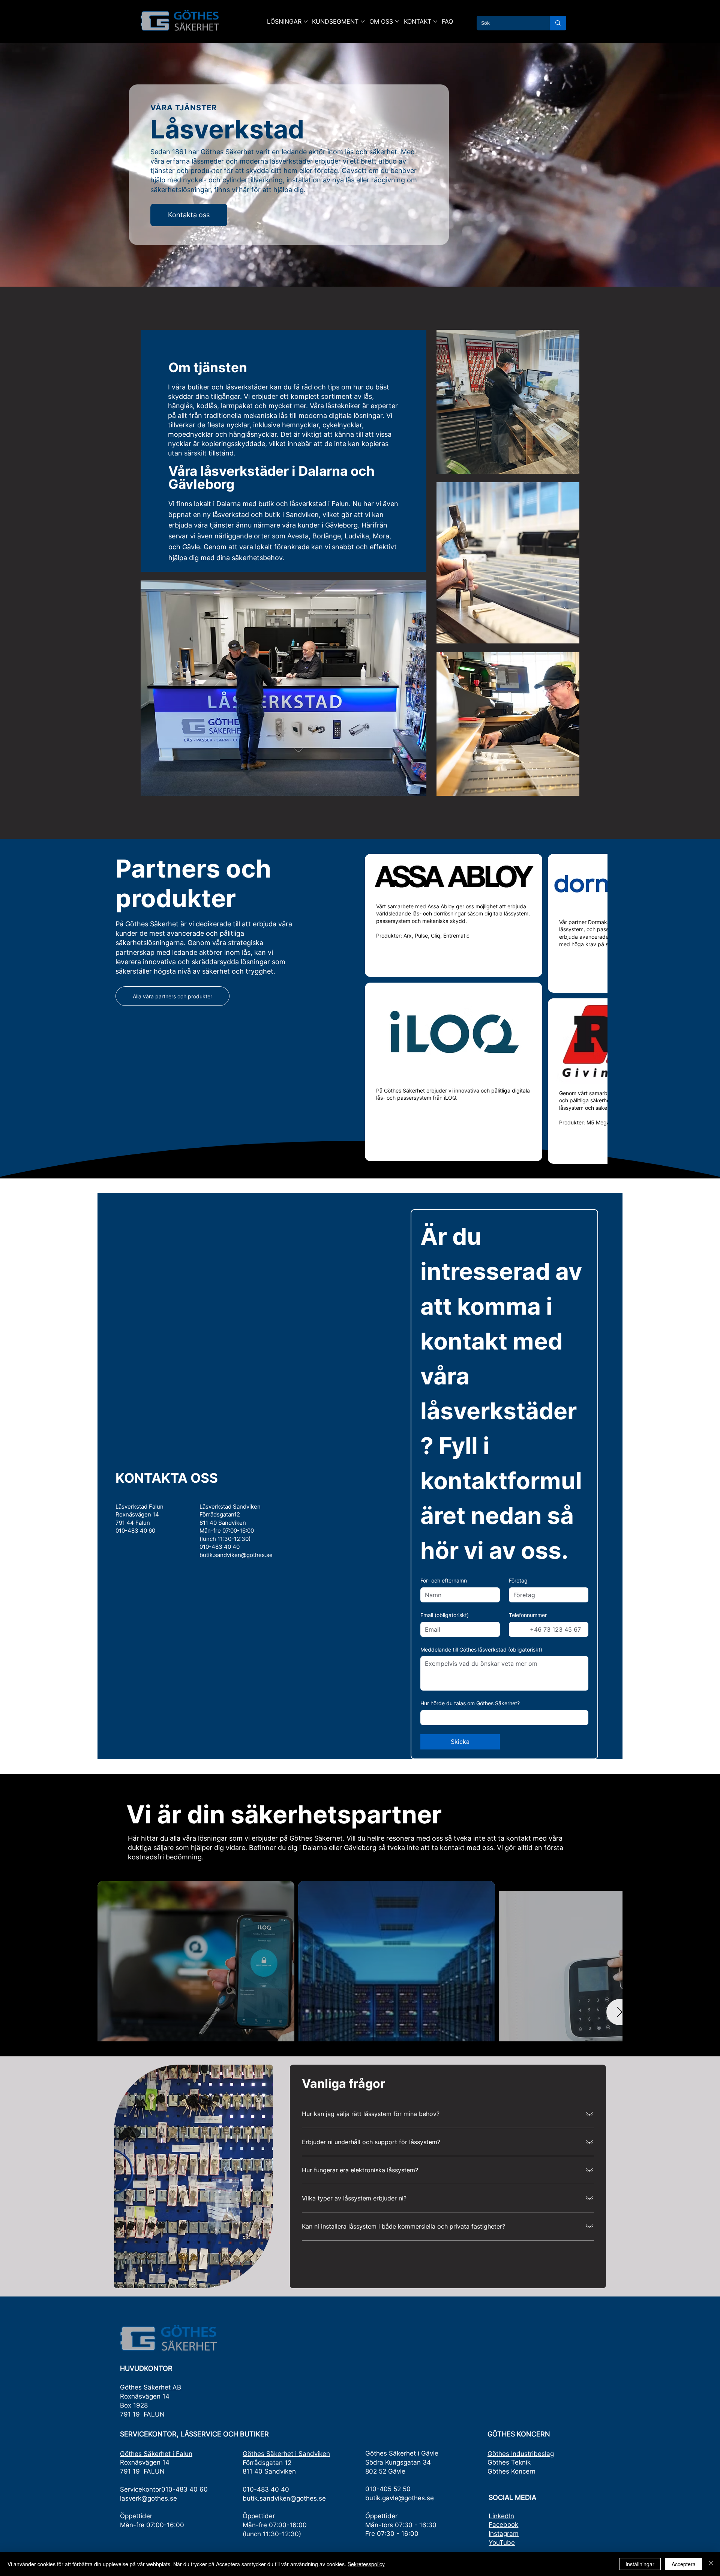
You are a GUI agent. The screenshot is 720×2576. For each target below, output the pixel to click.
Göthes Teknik (509, 2545)
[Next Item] (601, 2044)
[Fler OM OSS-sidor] (397, 21)
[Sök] (558, 23)
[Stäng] (711, 2564)
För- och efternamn (444, 1663)
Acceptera (684, 2564)
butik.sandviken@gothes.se (236, 1638)
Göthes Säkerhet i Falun (156, 2537)
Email (445, 1698)
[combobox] (504, 1800)
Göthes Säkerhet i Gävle (402, 2536)
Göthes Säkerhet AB (151, 2470)
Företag (518, 1663)
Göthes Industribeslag (521, 2537)
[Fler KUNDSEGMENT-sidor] (363, 21)
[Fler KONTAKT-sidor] (435, 21)
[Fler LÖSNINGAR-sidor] (306, 21)
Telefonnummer (528, 1698)
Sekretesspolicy (366, 2564)
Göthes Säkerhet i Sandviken (286, 2537)
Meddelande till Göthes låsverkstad (481, 1732)
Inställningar (640, 2564)
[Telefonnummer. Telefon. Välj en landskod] (521, 1712)
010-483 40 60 (135, 1613)
